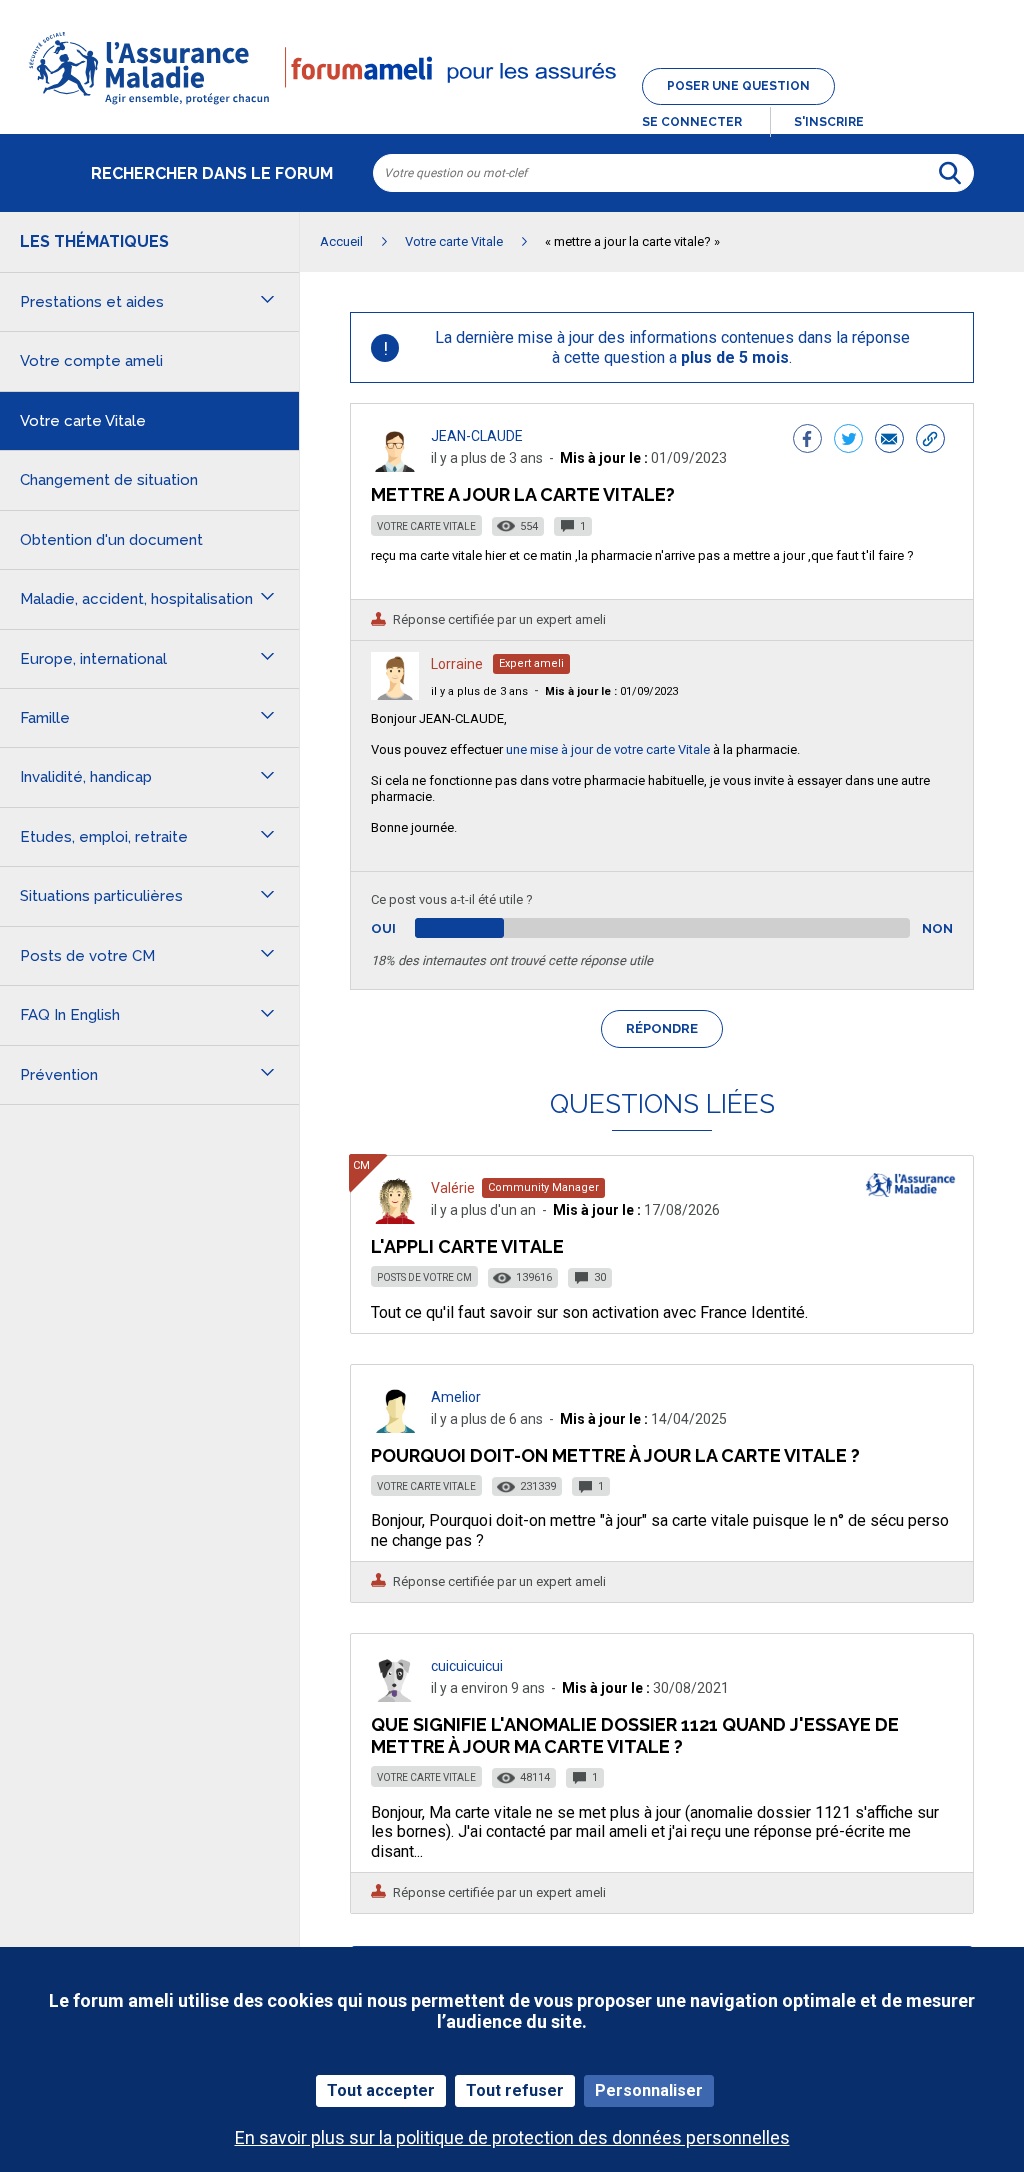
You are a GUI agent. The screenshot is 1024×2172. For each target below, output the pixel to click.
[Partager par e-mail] (889, 441)
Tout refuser (515, 2090)
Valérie (453, 1188)
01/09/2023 (611, 691)
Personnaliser (649, 2090)
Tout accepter (381, 2090)
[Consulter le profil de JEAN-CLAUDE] (395, 466)
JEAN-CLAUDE (477, 436)
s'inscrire (829, 122)
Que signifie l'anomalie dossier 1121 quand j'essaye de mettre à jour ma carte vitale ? (635, 1735)
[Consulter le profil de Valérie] (395, 1218)
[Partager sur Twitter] (848, 441)
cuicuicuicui (467, 1666)
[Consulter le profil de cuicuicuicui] (395, 1696)
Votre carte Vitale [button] (83, 421)
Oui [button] (406, 928)
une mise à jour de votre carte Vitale (608, 749)
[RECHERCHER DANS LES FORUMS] (950, 173)
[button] (512, 106)
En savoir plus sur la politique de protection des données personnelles (512, 2137)
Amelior (456, 1397)
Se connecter (692, 122)
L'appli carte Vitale (467, 1246)
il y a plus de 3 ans (479, 691)
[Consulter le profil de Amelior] (395, 1427)
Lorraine (457, 664)
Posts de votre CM (424, 1277)
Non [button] (937, 928)
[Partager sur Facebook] (807, 441)
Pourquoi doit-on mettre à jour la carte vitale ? (615, 1455)
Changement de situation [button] (109, 480)
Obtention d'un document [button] (111, 540)
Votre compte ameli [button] (91, 361)
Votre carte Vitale (426, 526)
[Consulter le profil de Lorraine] (395, 694)
